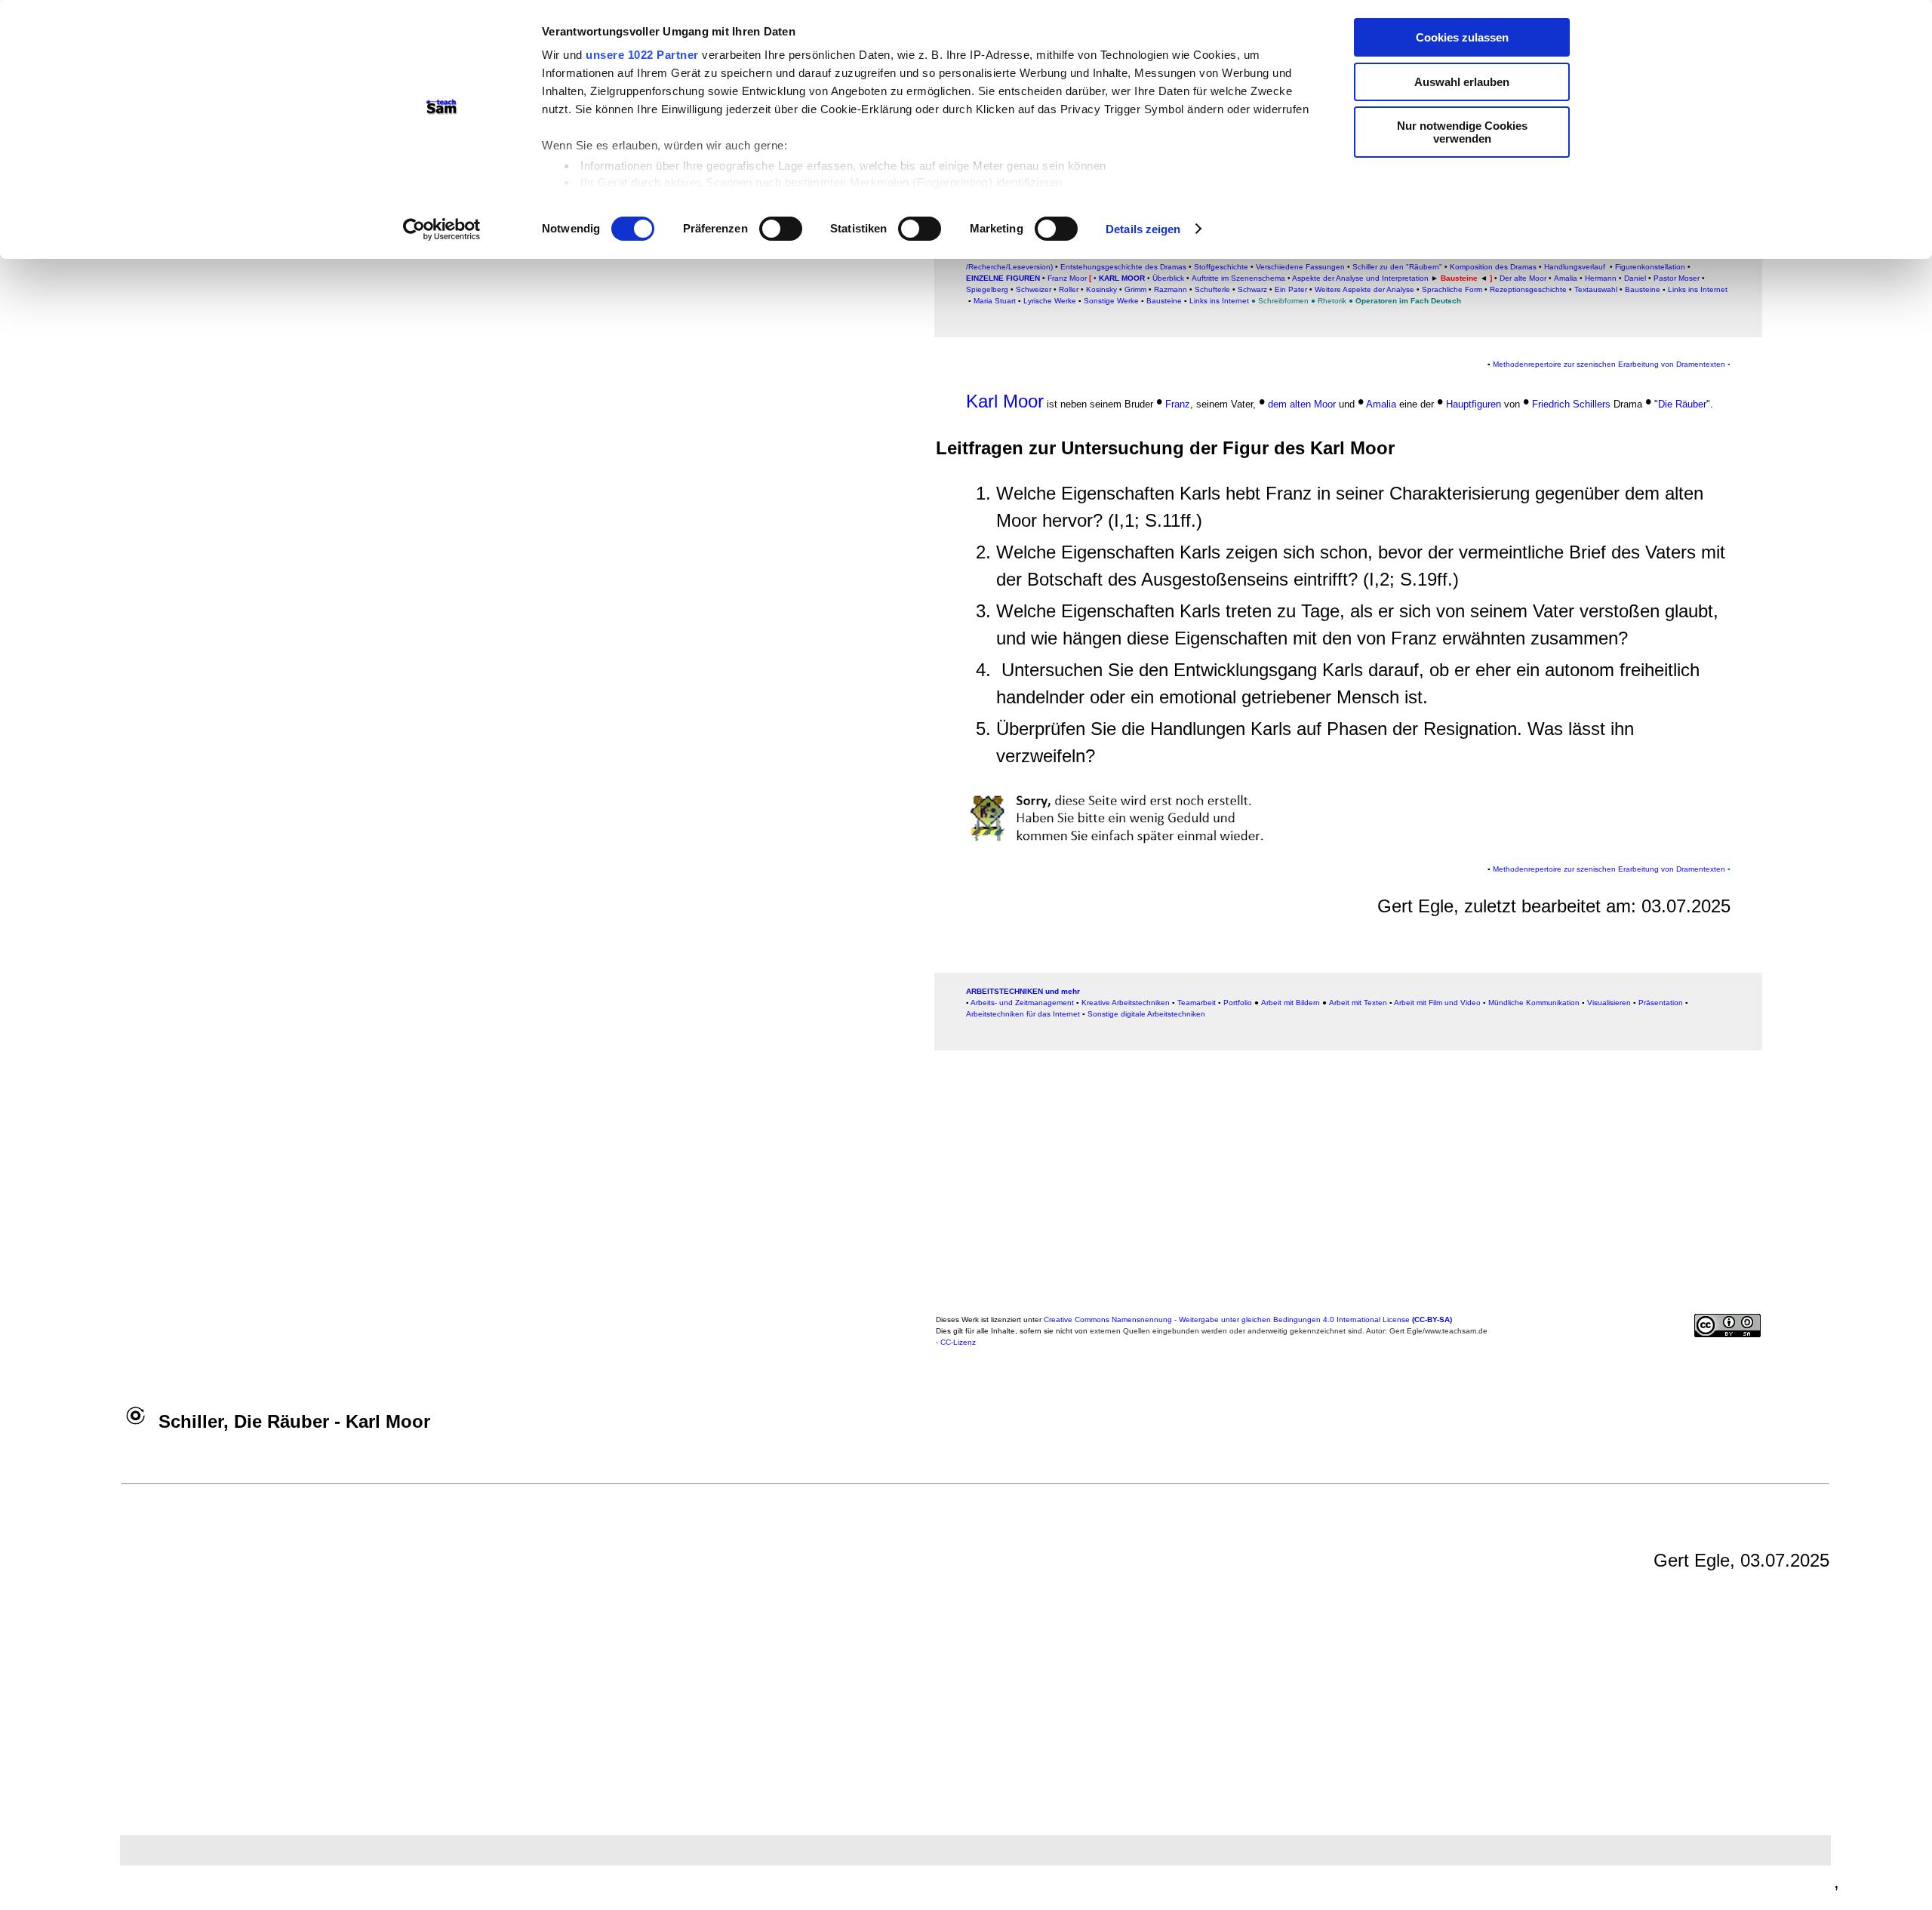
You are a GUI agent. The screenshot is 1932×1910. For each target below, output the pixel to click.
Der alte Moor (1523, 278)
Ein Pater (1291, 289)
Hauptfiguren (1474, 404)
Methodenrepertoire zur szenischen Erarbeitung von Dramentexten (1609, 364)
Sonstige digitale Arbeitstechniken (1146, 1014)
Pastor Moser (1677, 278)
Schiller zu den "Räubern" (1397, 267)
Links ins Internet (1698, 289)
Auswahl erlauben (1462, 82)
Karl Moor (1121, 278)
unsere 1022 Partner (642, 55)
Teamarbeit (1197, 1003)
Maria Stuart (995, 301)
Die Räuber (1682, 404)
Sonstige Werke (1111, 301)
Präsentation (1661, 1003)
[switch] (781, 229)
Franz (1178, 404)
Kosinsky (1101, 289)
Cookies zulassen (1462, 37)
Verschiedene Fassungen (1300, 267)
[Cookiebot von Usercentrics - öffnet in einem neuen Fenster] (442, 229)
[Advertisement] (1836, 328)
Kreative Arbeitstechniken (1126, 1003)
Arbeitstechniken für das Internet (1023, 1014)
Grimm (1135, 289)
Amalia (1381, 404)
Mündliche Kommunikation (1534, 1003)
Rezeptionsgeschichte (1528, 289)
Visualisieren (1609, 1003)
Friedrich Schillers (1571, 404)
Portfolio (1238, 1003)
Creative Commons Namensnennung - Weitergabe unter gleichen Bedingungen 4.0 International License (1248, 1319)
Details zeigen (1143, 229)
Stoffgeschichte (1221, 267)
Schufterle (1212, 289)
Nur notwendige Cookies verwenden (1462, 132)
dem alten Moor (1303, 404)
